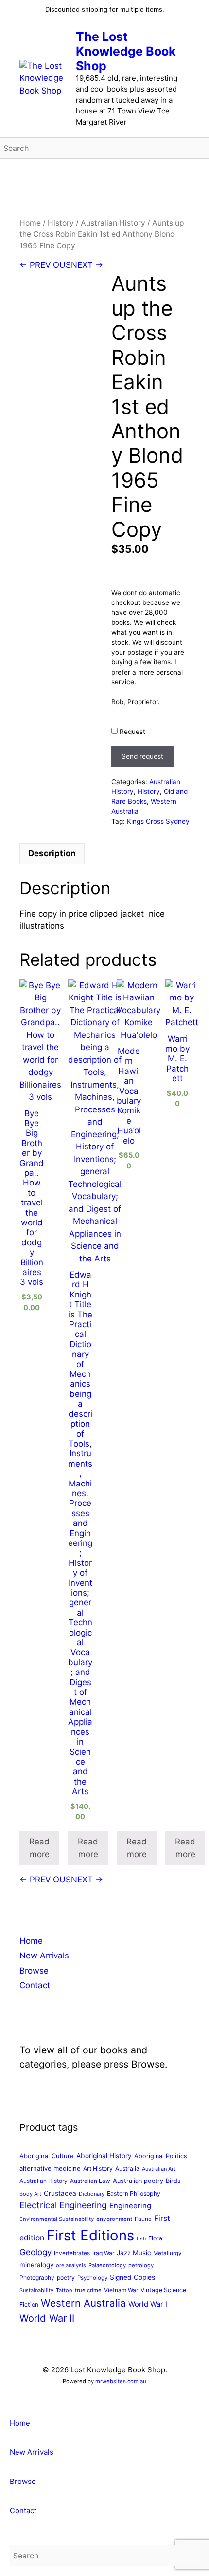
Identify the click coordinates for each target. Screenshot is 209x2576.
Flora (155, 2238)
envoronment (114, 2219)
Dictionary (92, 2194)
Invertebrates (72, 2253)
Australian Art (159, 2169)
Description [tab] (52, 853)
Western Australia (83, 2303)
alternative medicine (50, 2168)
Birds (173, 2181)
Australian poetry (138, 2181)
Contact (35, 1985)
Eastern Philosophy (134, 2193)
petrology (141, 2265)
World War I (148, 2304)
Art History (98, 2169)
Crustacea (60, 2193)
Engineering (130, 2206)
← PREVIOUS (45, 265)
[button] (3, 2402)
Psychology (92, 2278)
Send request (142, 756)
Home (30, 223)
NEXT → (87, 265)
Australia (127, 2169)
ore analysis (71, 2265)
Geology (35, 2252)
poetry (66, 2278)
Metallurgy (167, 2253)
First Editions (90, 2235)
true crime (88, 2290)
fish (141, 2239)
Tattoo (64, 2290)
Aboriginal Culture (47, 2156)
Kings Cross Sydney (158, 821)
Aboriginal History (104, 2156)
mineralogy (36, 2265)
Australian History (113, 223)
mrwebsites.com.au (121, 2381)
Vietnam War (121, 2290)
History (61, 223)
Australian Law (90, 2181)
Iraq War (103, 2253)
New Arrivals (44, 1956)
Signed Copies (132, 2277)
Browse (34, 1971)
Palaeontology (107, 2265)
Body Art (30, 2194)
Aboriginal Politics (161, 2156)
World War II (47, 2318)
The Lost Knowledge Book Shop (126, 51)
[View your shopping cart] (196, 173)
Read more (39, 1848)
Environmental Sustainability (57, 2219)
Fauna (143, 2219)
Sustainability (36, 2290)
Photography (37, 2278)
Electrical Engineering (63, 2205)
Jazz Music (134, 2253)
